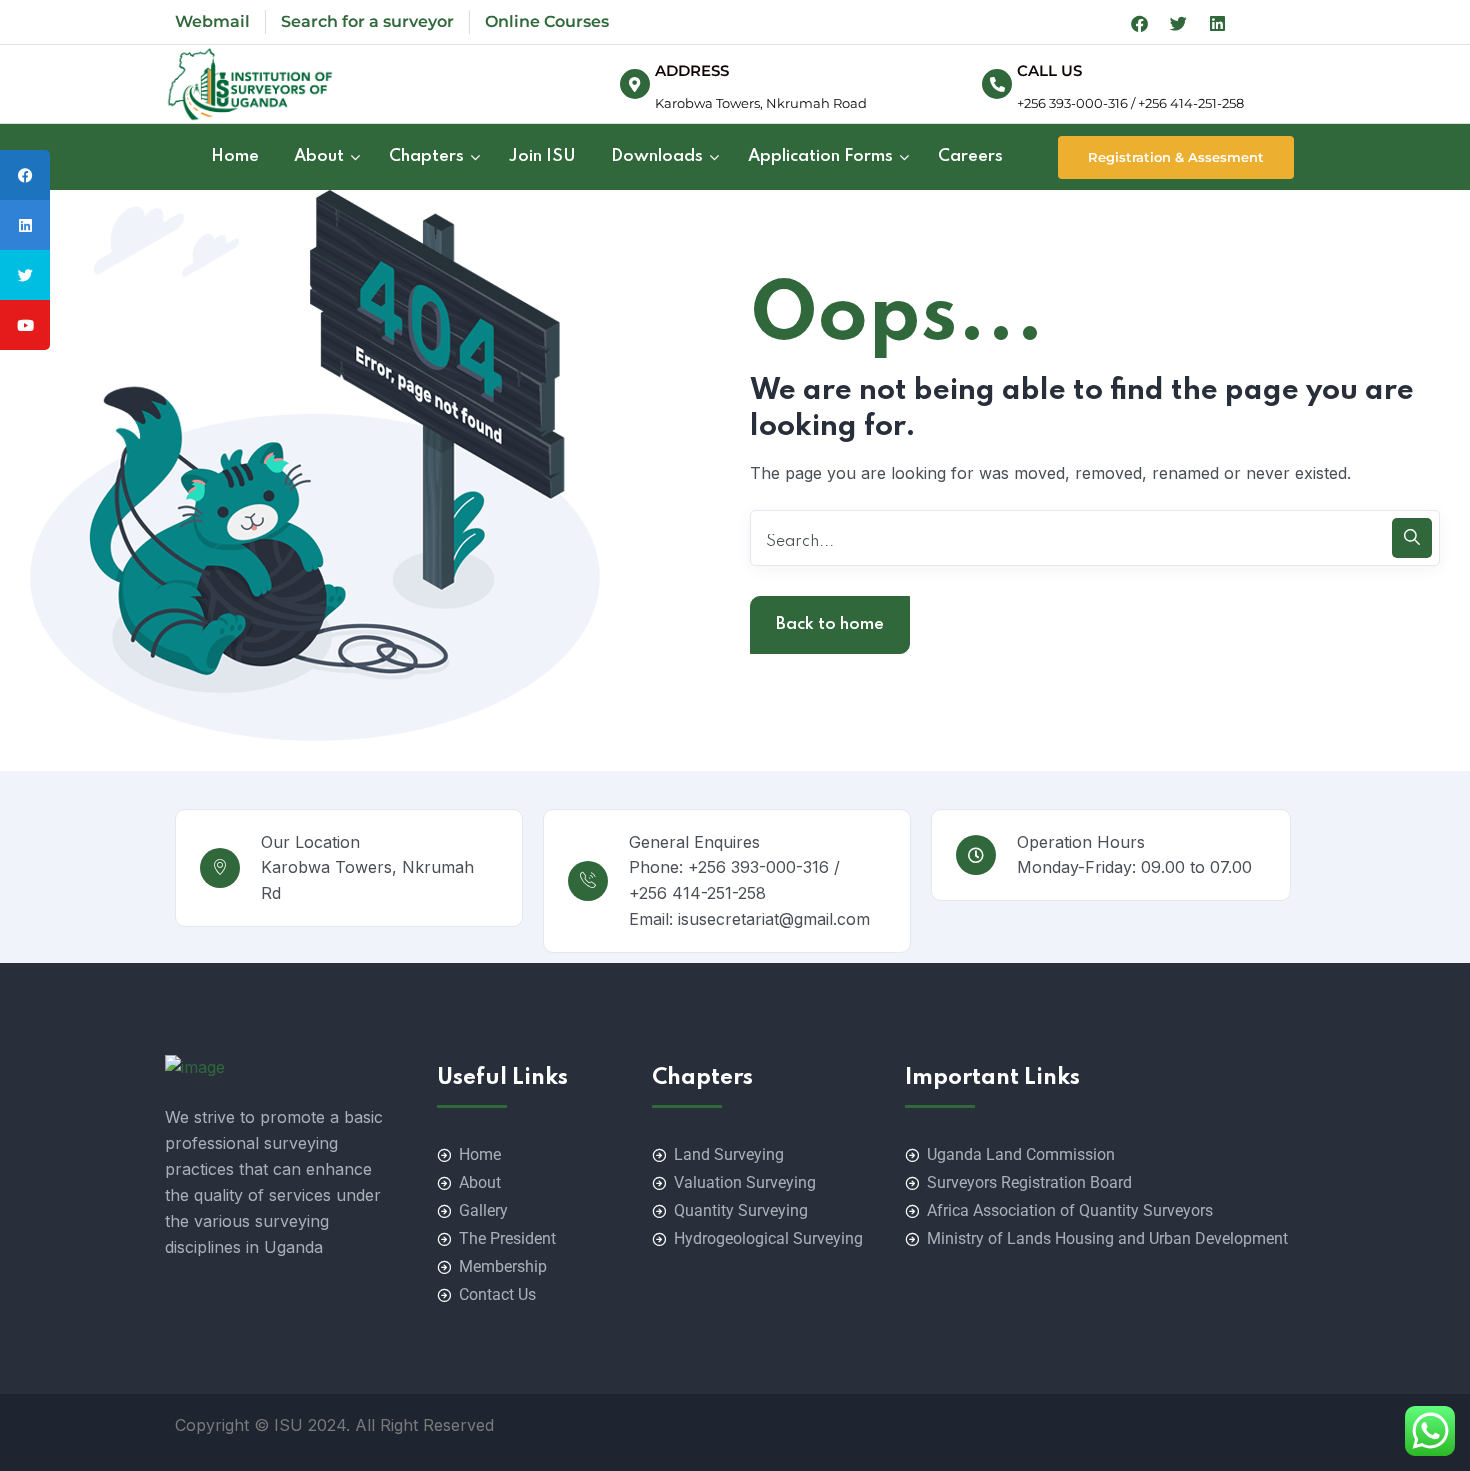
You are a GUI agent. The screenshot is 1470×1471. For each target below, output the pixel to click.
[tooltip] (25, 175)
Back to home (830, 624)
